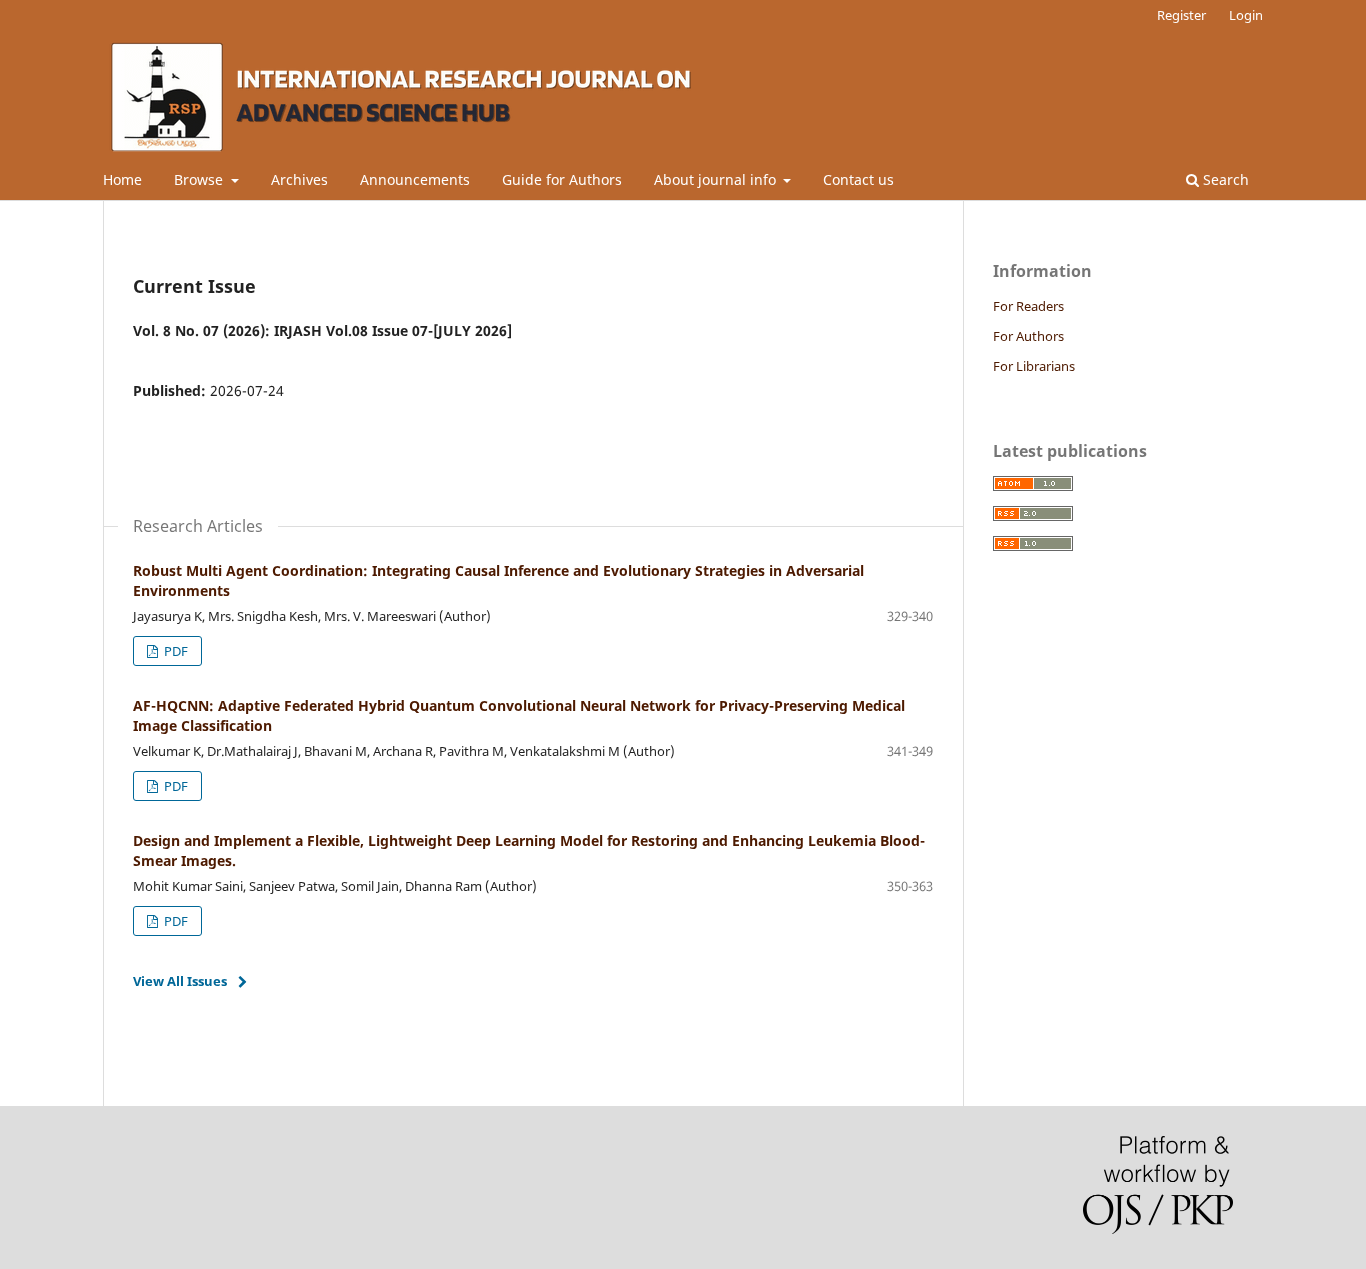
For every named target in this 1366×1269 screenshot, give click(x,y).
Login (1246, 15)
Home (122, 179)
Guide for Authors (562, 179)
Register (1181, 15)
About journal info (717, 179)
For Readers (1028, 306)
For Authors (1028, 336)
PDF (174, 651)
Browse (200, 179)
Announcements (415, 179)
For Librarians (1034, 366)
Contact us (858, 179)
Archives (299, 179)
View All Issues (180, 981)
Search (1224, 179)
